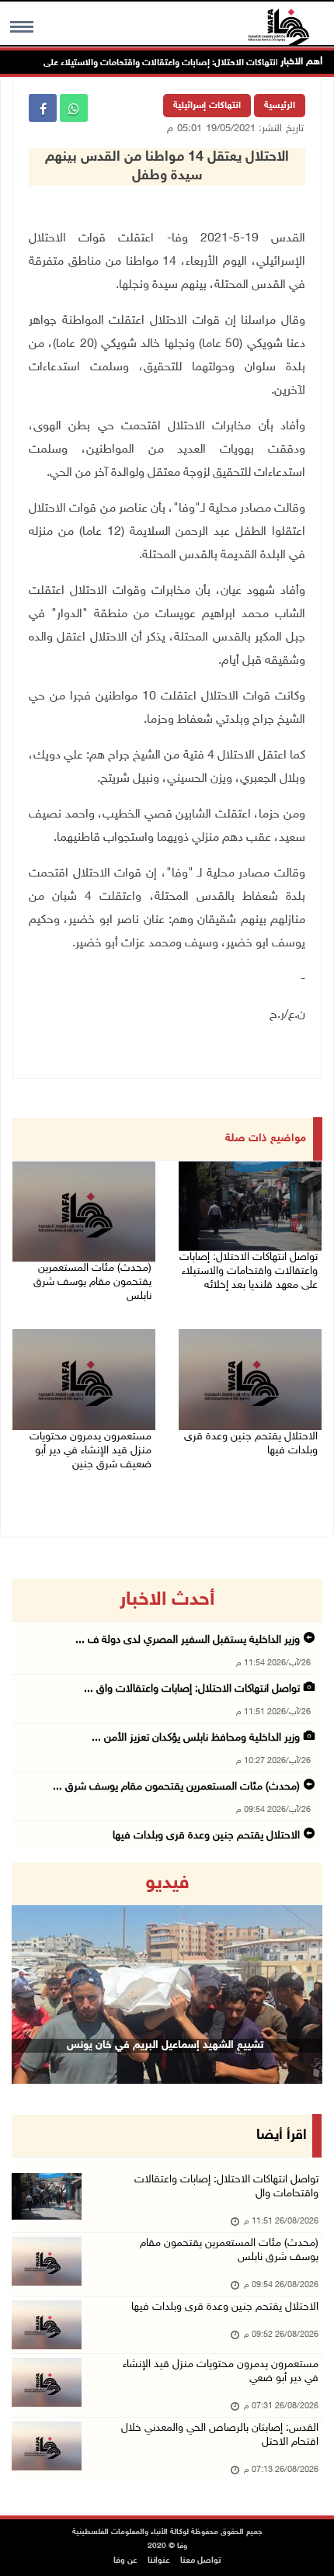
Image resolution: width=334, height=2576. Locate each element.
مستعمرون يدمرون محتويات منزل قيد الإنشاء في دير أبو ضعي (221, 2371)
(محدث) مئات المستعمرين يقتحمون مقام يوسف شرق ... (176, 1787)
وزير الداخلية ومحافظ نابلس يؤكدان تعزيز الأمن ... (196, 1738)
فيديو (167, 1883)
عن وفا (125, 2561)
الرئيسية (280, 106)
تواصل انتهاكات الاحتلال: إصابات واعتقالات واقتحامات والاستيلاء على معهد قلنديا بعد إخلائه (249, 1271)
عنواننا (159, 2561)
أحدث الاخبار (167, 1600)
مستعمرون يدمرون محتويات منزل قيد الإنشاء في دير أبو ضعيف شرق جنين (90, 1451)
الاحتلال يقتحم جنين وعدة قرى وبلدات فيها (251, 1444)
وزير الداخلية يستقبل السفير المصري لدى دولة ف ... (188, 1640)
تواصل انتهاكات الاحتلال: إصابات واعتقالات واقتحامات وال (226, 2187)
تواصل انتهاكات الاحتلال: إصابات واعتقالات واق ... (192, 1689)
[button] (35, 1973)
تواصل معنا (200, 2561)
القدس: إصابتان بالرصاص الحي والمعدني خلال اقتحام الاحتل (220, 2435)
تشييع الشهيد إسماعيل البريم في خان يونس (165, 2045)
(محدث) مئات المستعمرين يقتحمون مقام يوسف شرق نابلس (92, 1282)
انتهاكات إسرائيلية (207, 106)
